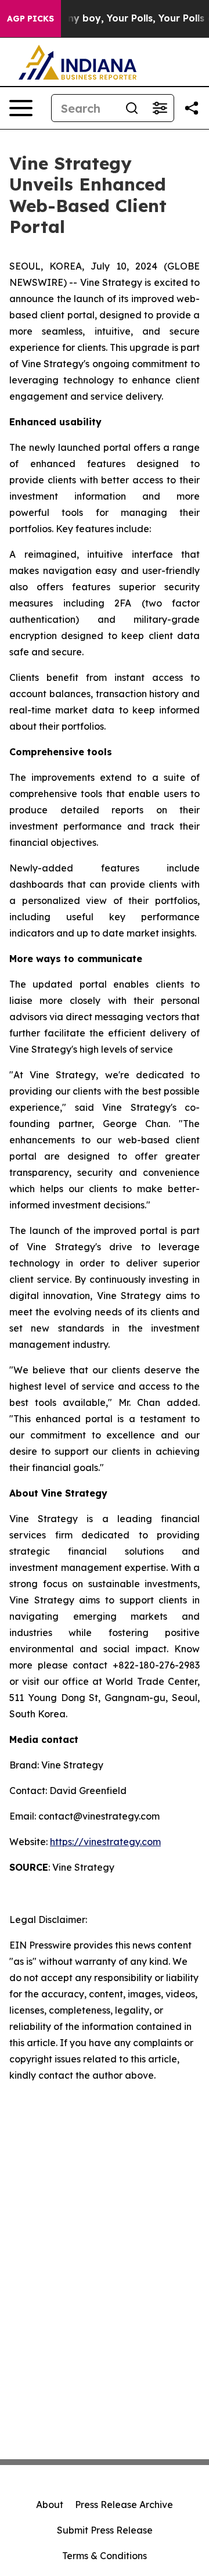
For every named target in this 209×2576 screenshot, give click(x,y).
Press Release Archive (124, 2505)
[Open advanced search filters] (160, 108)
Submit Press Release (105, 2530)
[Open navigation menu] (21, 108)
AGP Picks (30, 19)
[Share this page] (192, 108)
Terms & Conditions (105, 2556)
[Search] (132, 108)
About (50, 2505)
